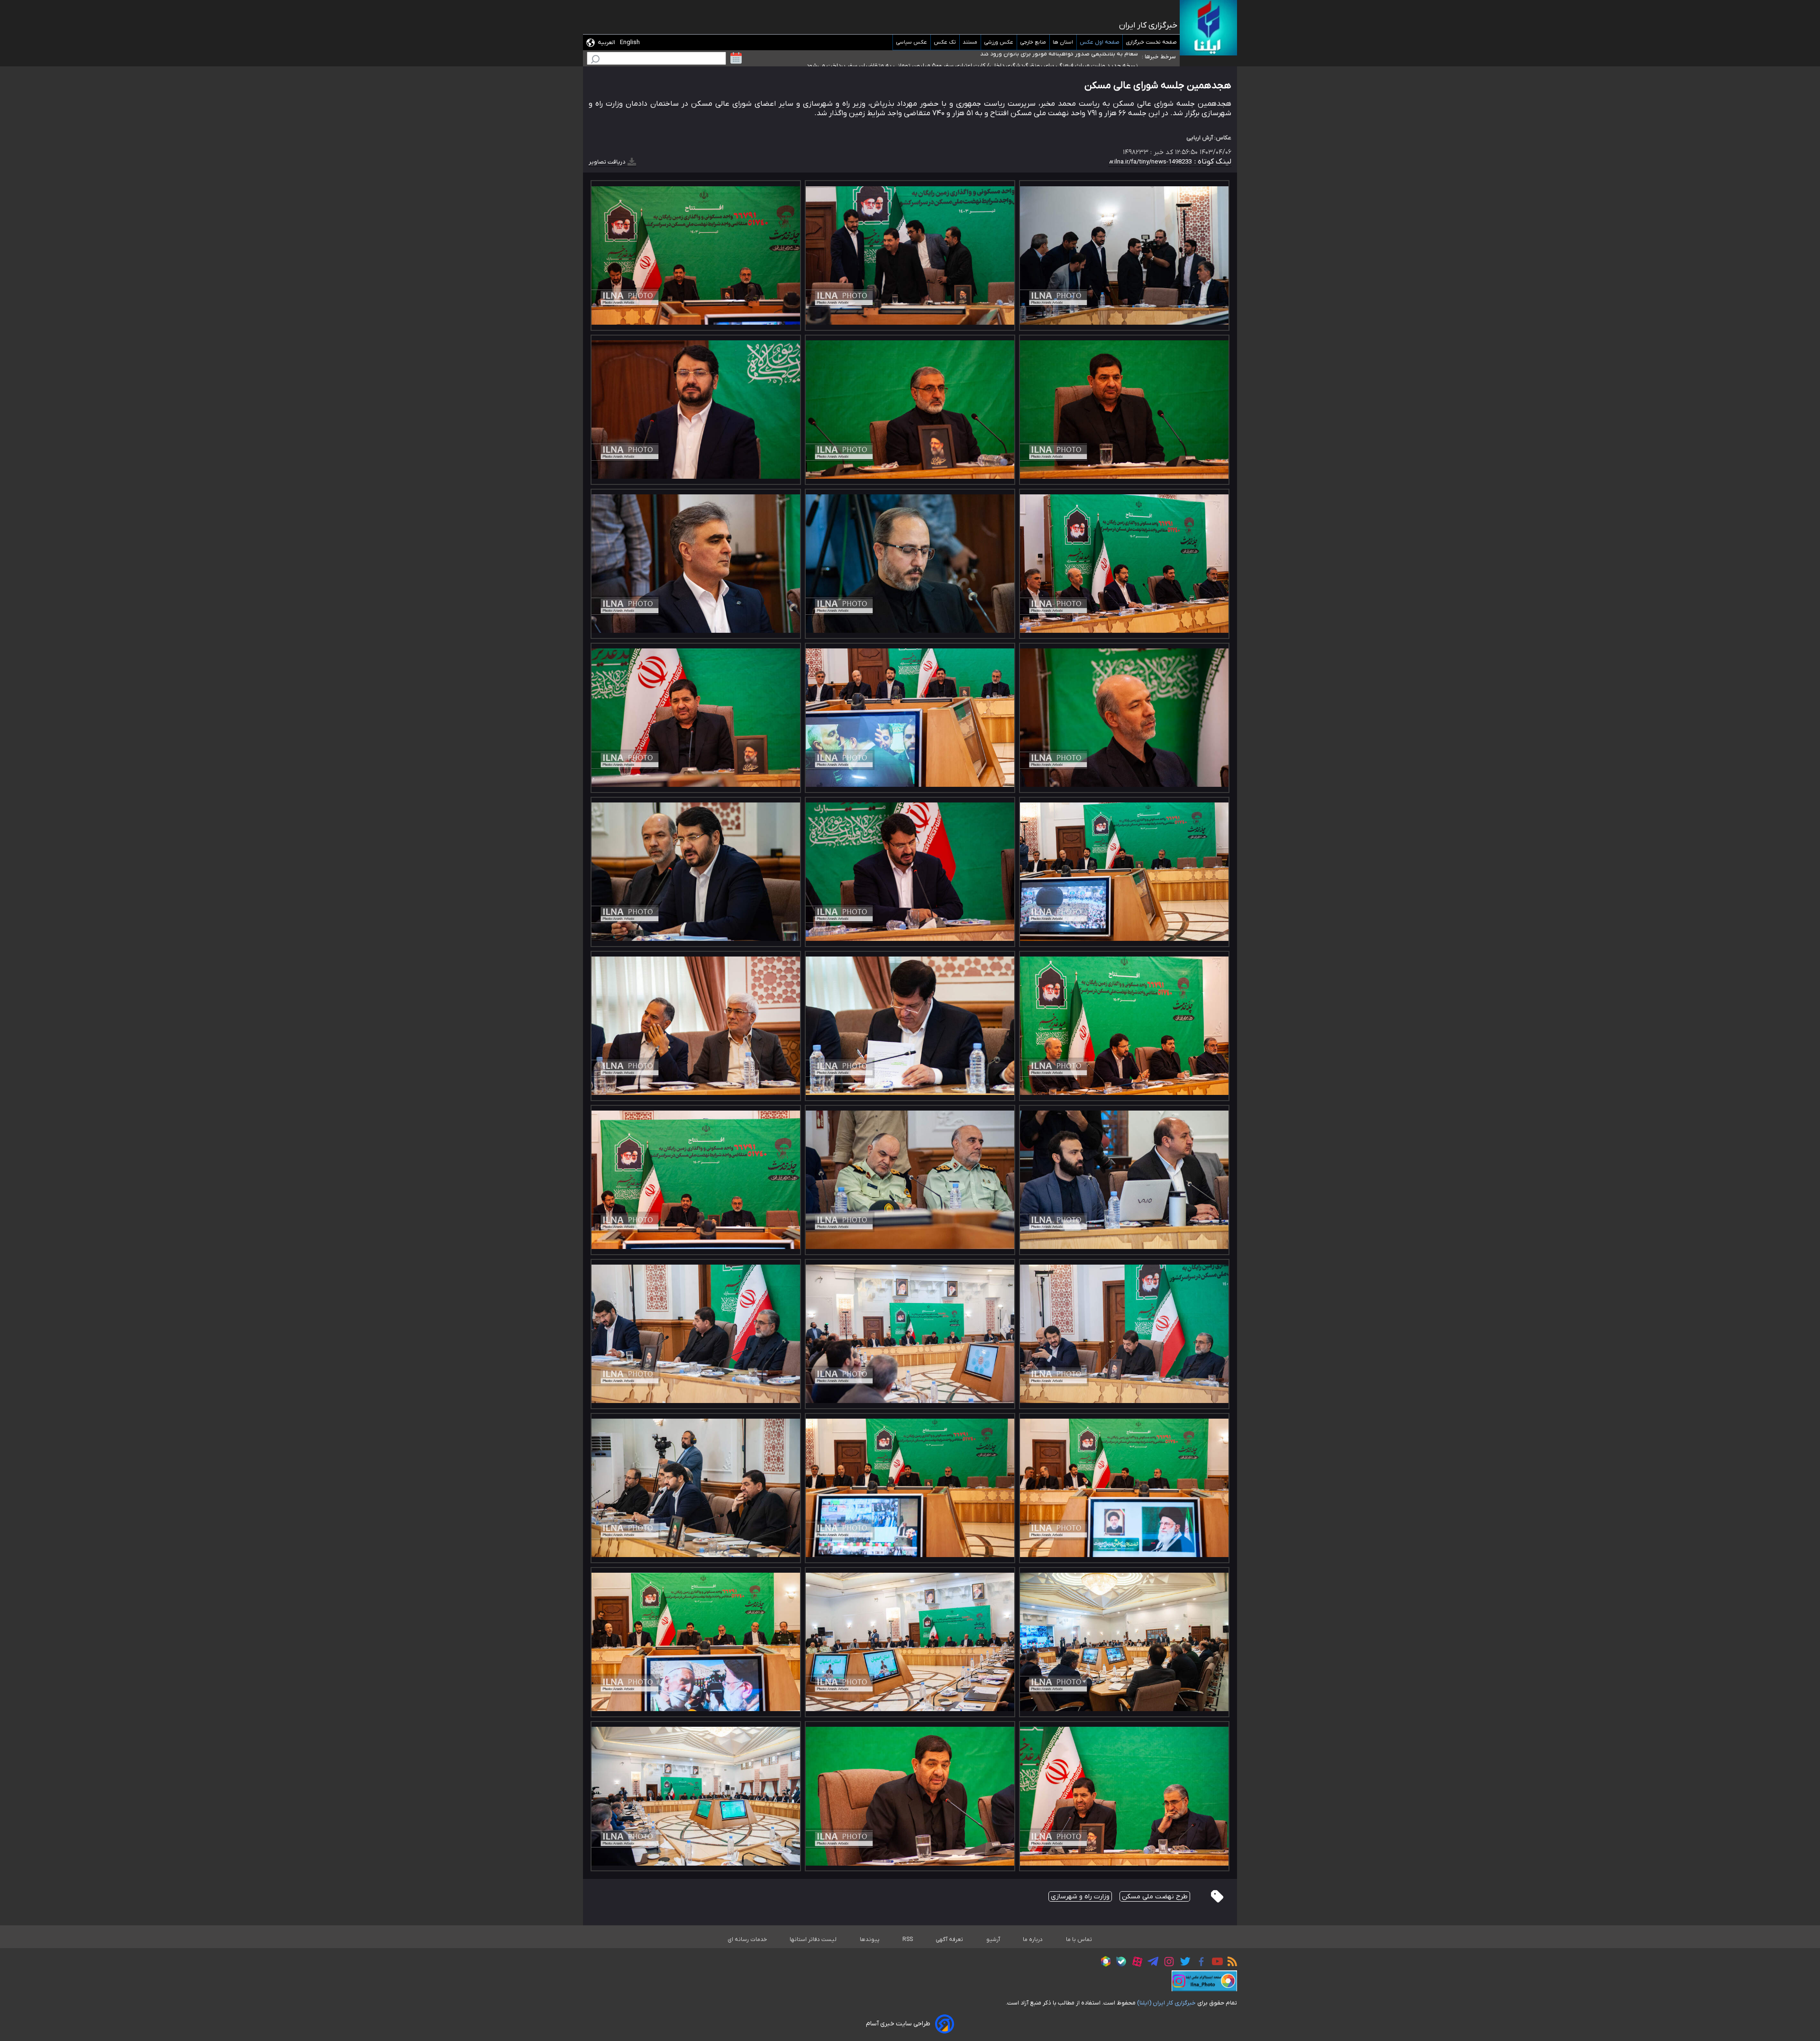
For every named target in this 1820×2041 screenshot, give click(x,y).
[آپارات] (1135, 1963)
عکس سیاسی (912, 42)
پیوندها (870, 1940)
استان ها (1063, 42)
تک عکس (945, 42)
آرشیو (993, 1940)
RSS (908, 1940)
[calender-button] (736, 58)
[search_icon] (595, 60)
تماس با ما (1079, 1940)
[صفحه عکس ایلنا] (1204, 1981)
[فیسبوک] (1199, 1963)
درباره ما (1033, 1940)
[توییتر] (1183, 1963)
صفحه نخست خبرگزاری (1151, 42)
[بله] (1119, 1963)
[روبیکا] (1103, 1963)
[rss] (1230, 1963)
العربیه (606, 42)
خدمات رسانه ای (747, 1940)
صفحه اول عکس (1100, 42)
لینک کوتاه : (1212, 162)
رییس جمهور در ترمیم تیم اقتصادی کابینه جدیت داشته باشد (1061, 57)
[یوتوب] (1215, 1963)
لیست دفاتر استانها (813, 1940)
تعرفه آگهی (950, 1940)
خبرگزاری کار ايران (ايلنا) (1166, 2003)
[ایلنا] (1208, 28)
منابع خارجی (1033, 42)
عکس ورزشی (999, 42)
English (630, 42)
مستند (970, 42)
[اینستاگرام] (1167, 1963)
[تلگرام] (1151, 1963)
